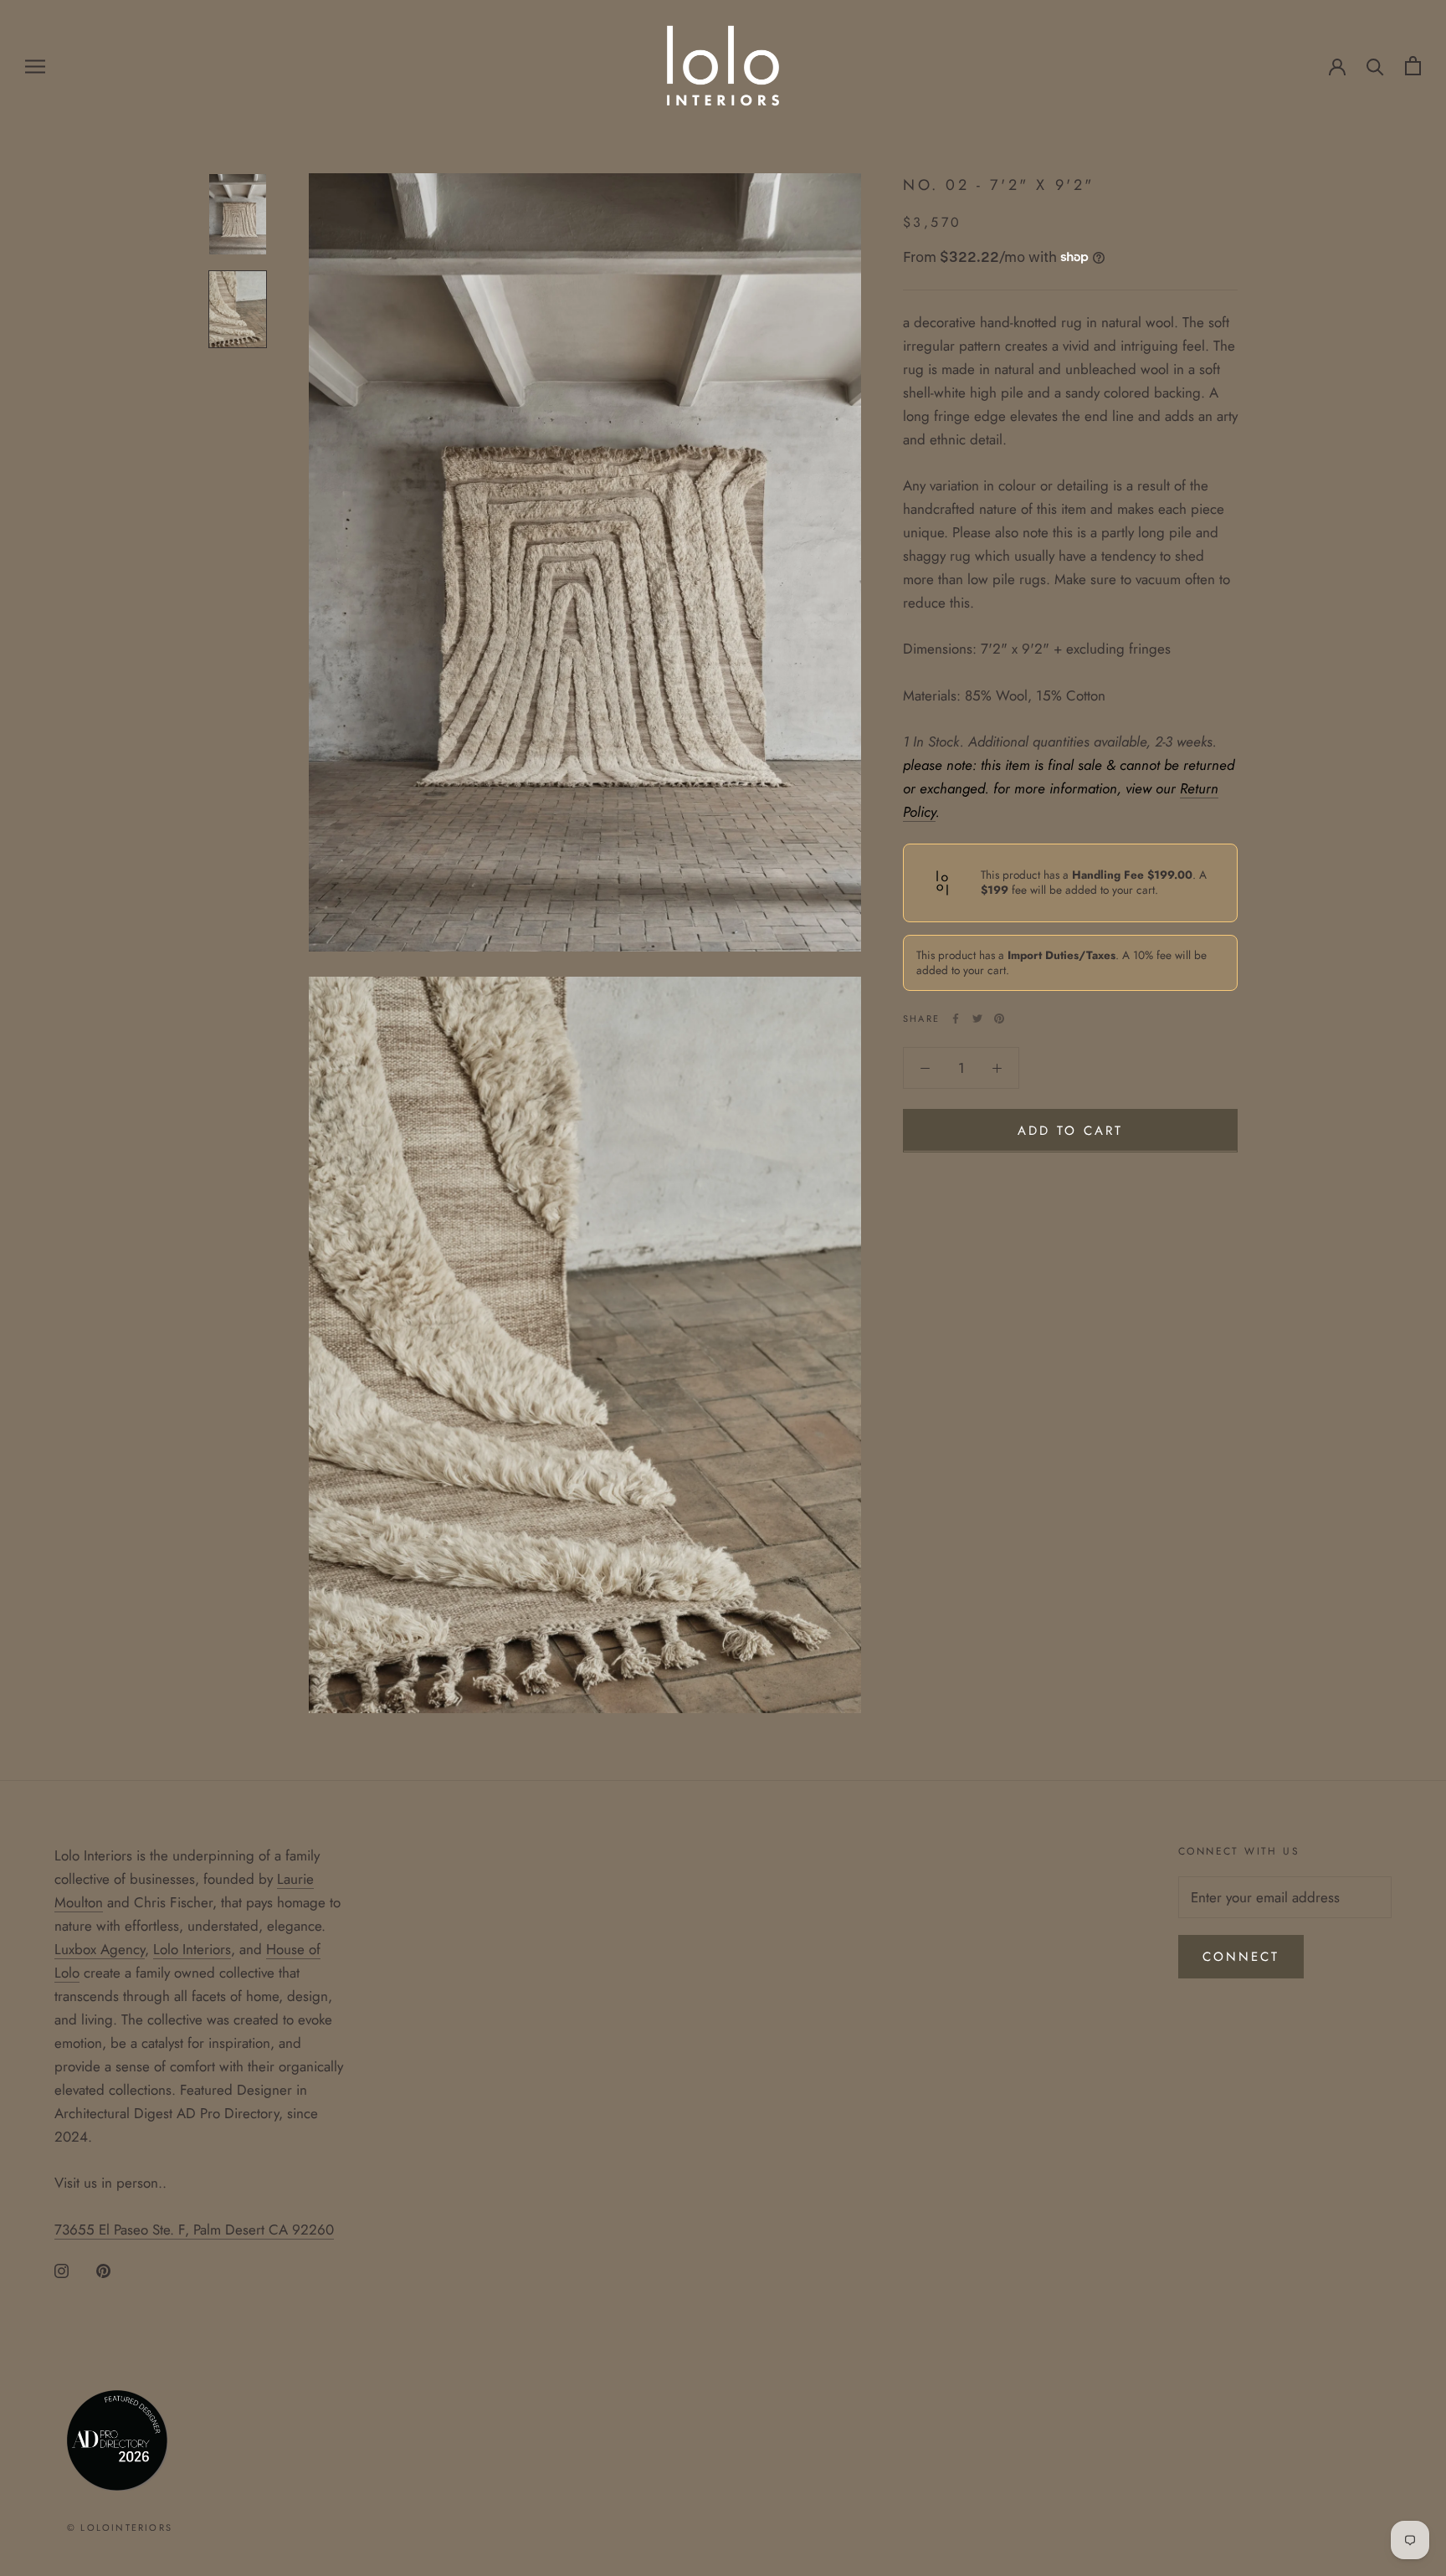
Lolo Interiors (192, 1949)
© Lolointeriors (120, 2527)
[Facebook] (956, 1019)
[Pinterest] (999, 1019)
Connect (1241, 1957)
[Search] (1375, 66)
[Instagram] (62, 2270)
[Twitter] (977, 1019)
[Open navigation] (35, 66)
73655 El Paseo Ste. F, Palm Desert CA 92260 (194, 2230)
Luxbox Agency (100, 1949)
